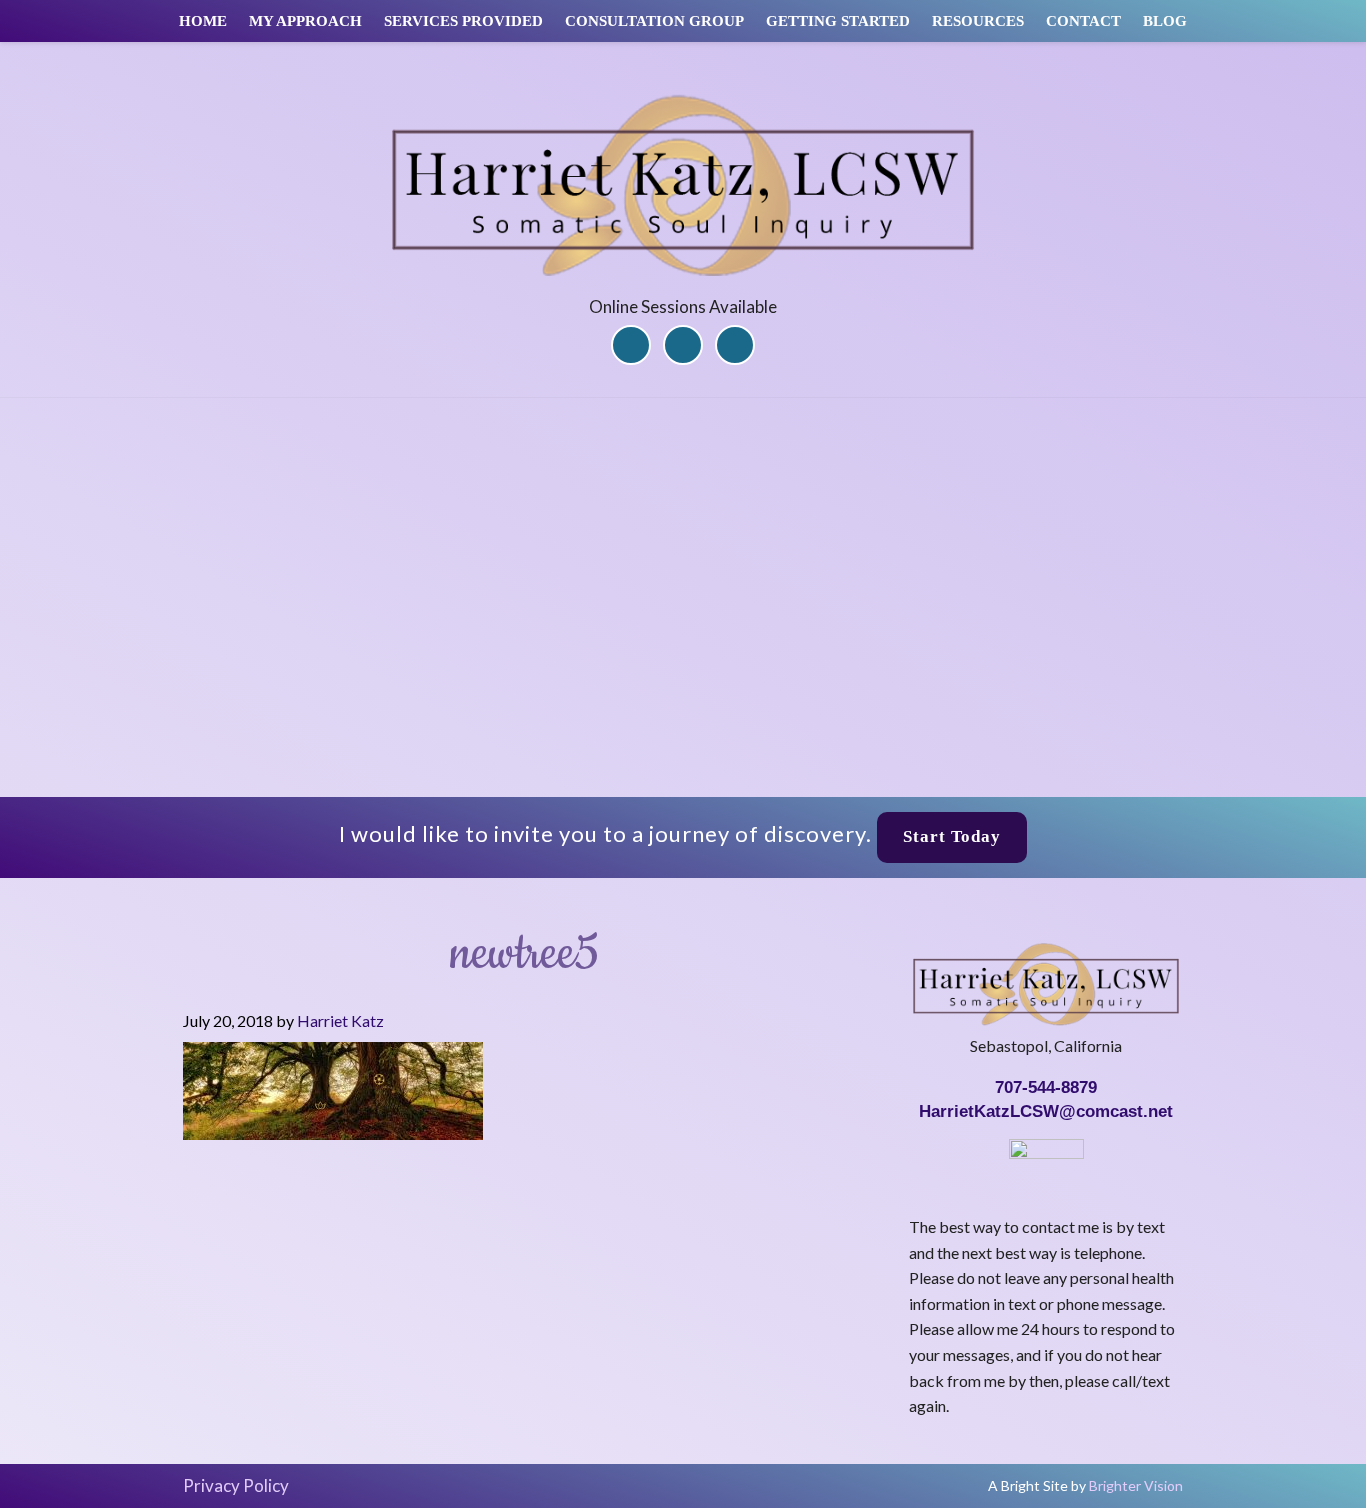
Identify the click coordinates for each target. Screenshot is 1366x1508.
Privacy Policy (236, 1485)
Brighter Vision (1136, 1485)
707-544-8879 (1046, 1087)
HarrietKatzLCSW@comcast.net (1046, 1111)
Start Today (952, 836)
